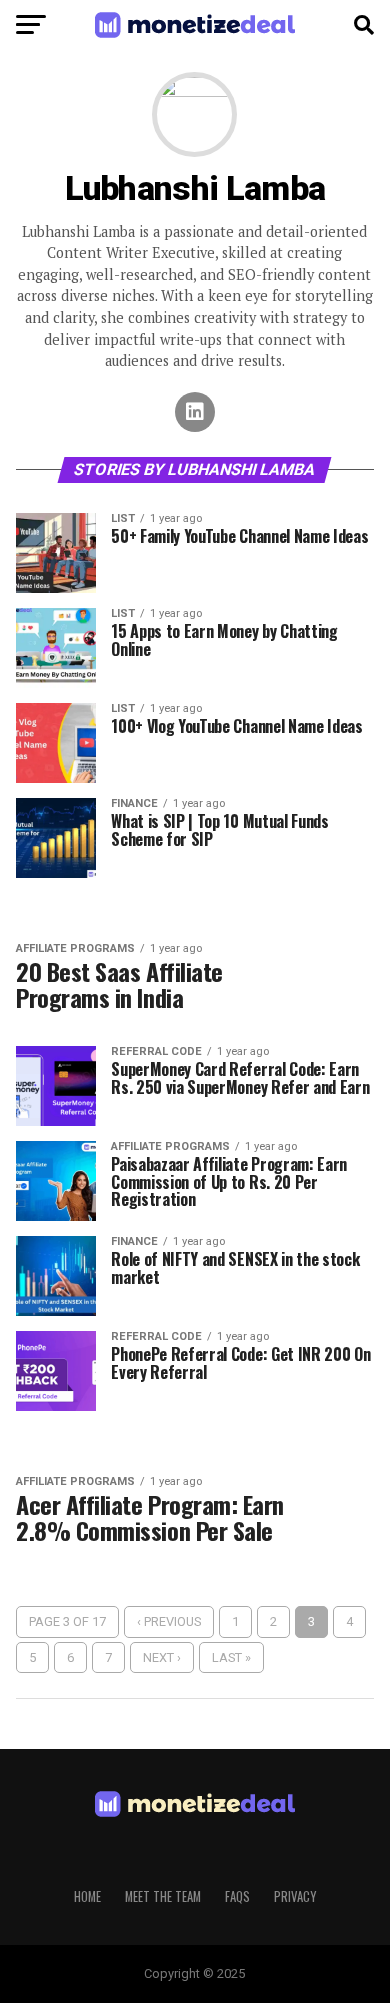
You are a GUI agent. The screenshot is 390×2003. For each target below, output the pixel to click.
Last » (231, 1657)
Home (87, 1896)
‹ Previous (169, 1621)
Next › (162, 1657)
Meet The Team (163, 1896)
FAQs (237, 1896)
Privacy (295, 1896)
